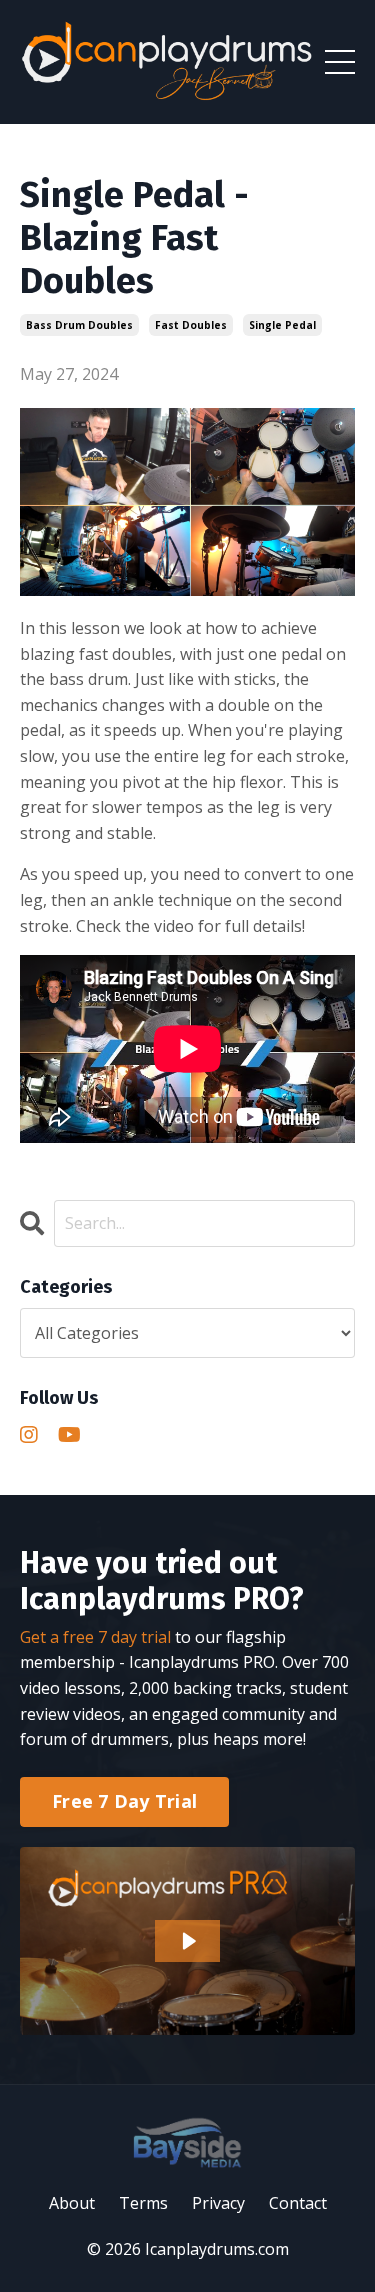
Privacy (218, 2203)
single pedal (282, 325)
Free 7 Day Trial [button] (124, 1801)
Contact (298, 2203)
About (72, 2203)
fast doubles (191, 325)
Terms (143, 2203)
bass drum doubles (79, 325)
